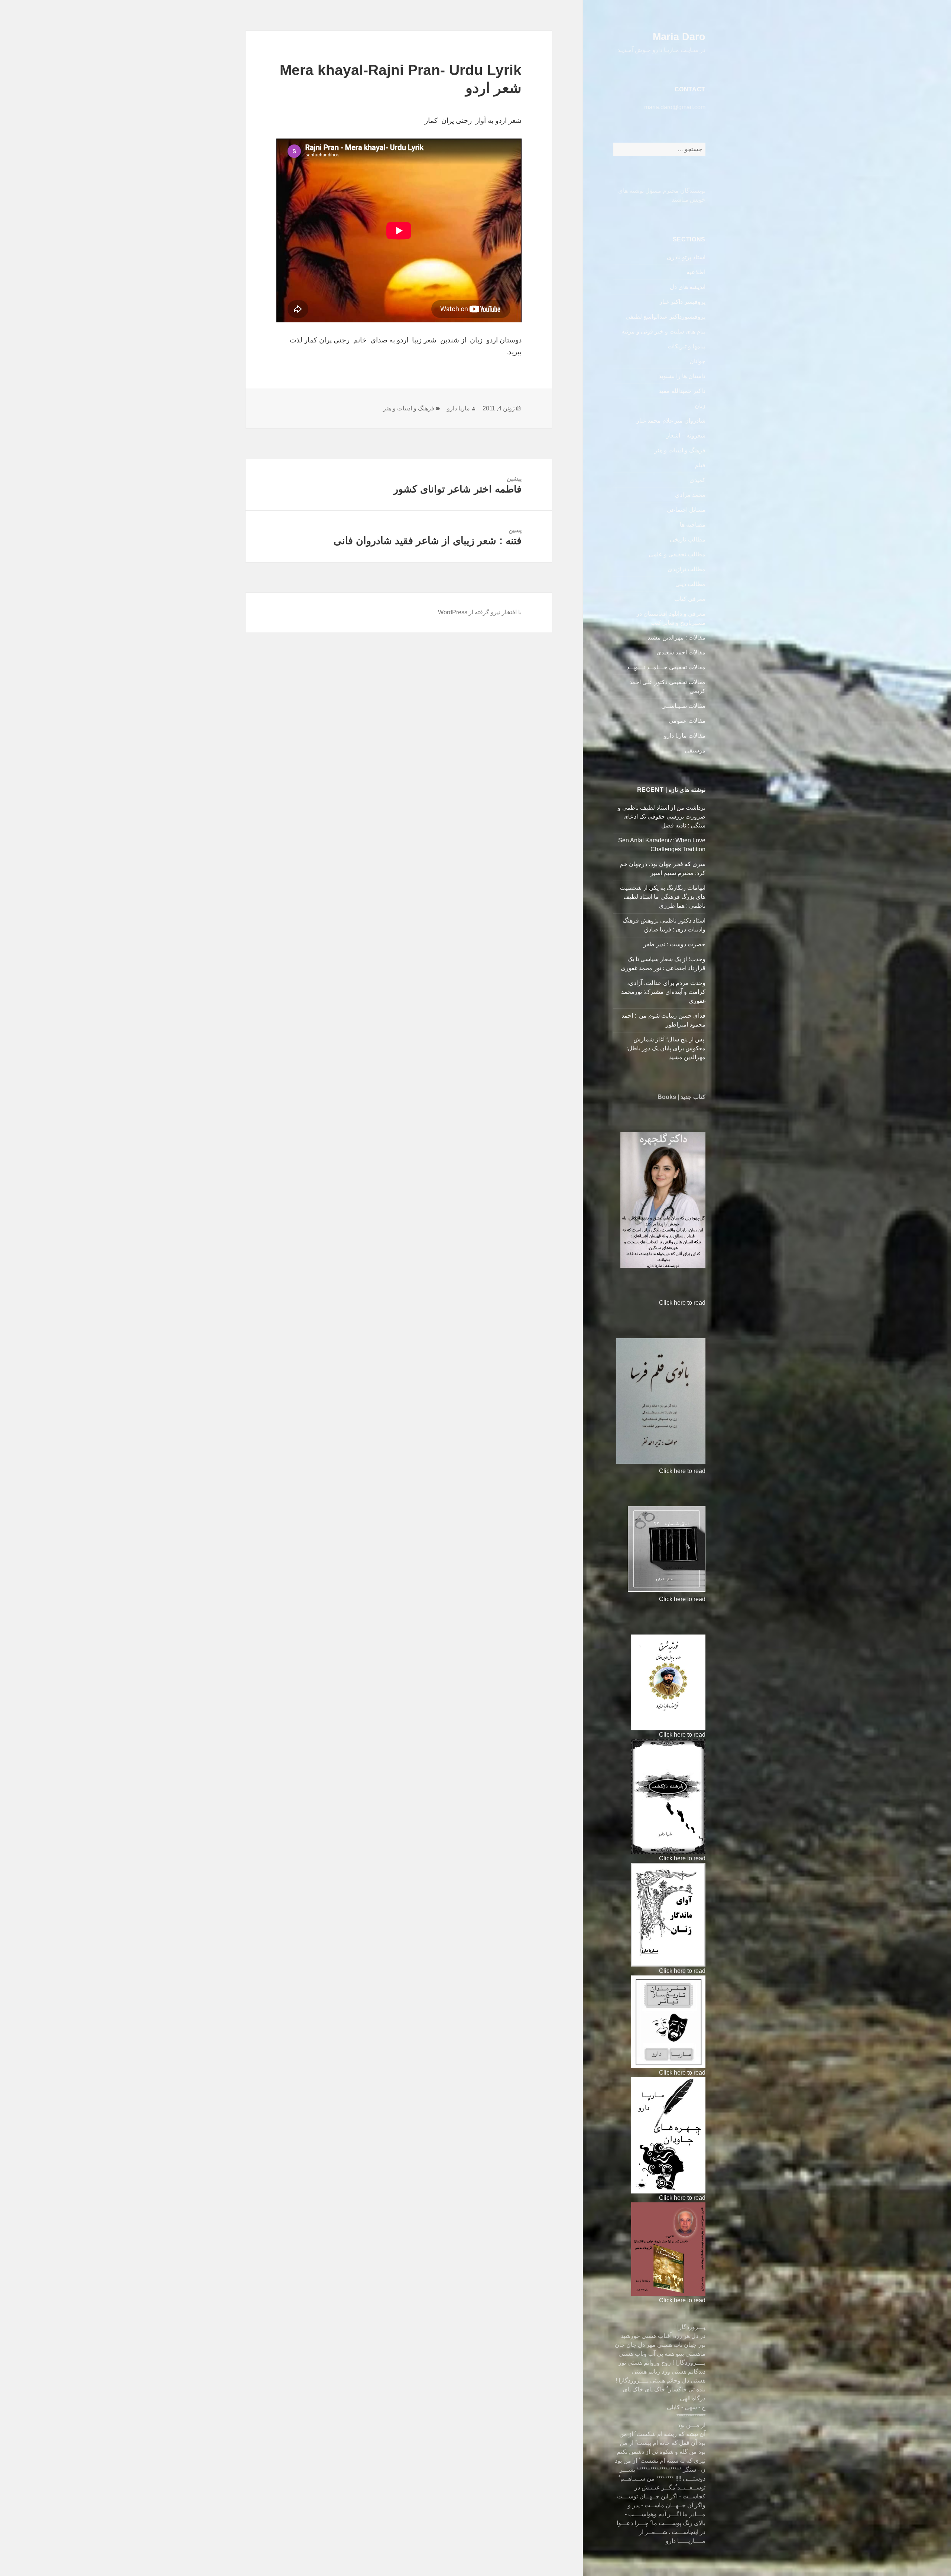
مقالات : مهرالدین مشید (676, 638)
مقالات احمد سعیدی (681, 652)
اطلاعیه (696, 272)
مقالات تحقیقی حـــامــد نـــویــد (666, 667)
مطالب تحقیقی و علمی (677, 554)
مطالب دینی (690, 584)
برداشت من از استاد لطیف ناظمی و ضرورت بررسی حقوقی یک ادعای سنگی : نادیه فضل (662, 817)
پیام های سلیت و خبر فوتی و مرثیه (663, 331)
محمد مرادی (690, 495)
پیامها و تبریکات (687, 346)
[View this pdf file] (655, 1303)
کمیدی (697, 480)
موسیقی (695, 750)
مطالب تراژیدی (687, 569)
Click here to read (682, 1303)
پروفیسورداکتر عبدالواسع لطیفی (666, 317)
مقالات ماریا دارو (685, 736)
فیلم (700, 465)
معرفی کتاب (690, 599)
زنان (700, 406)
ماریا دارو (458, 408)
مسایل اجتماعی (686, 510)
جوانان (697, 361)
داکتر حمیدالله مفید (682, 391)
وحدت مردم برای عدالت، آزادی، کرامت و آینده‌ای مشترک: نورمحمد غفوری (663, 992)
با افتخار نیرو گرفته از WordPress (480, 612)
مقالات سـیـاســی (683, 706)
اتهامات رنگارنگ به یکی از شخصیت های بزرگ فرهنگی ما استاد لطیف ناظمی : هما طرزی (663, 897)
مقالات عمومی (687, 721)
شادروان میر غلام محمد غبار (671, 421)
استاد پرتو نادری (686, 257)
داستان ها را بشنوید (682, 376)
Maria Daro (679, 37)
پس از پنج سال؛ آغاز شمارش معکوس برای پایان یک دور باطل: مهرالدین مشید (666, 1048)
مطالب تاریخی (688, 539)
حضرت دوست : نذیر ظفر (674, 944)
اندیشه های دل (688, 287)
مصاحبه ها (693, 525)
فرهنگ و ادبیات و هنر (680, 450)
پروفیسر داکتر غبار (682, 302)
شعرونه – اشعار (686, 435)
